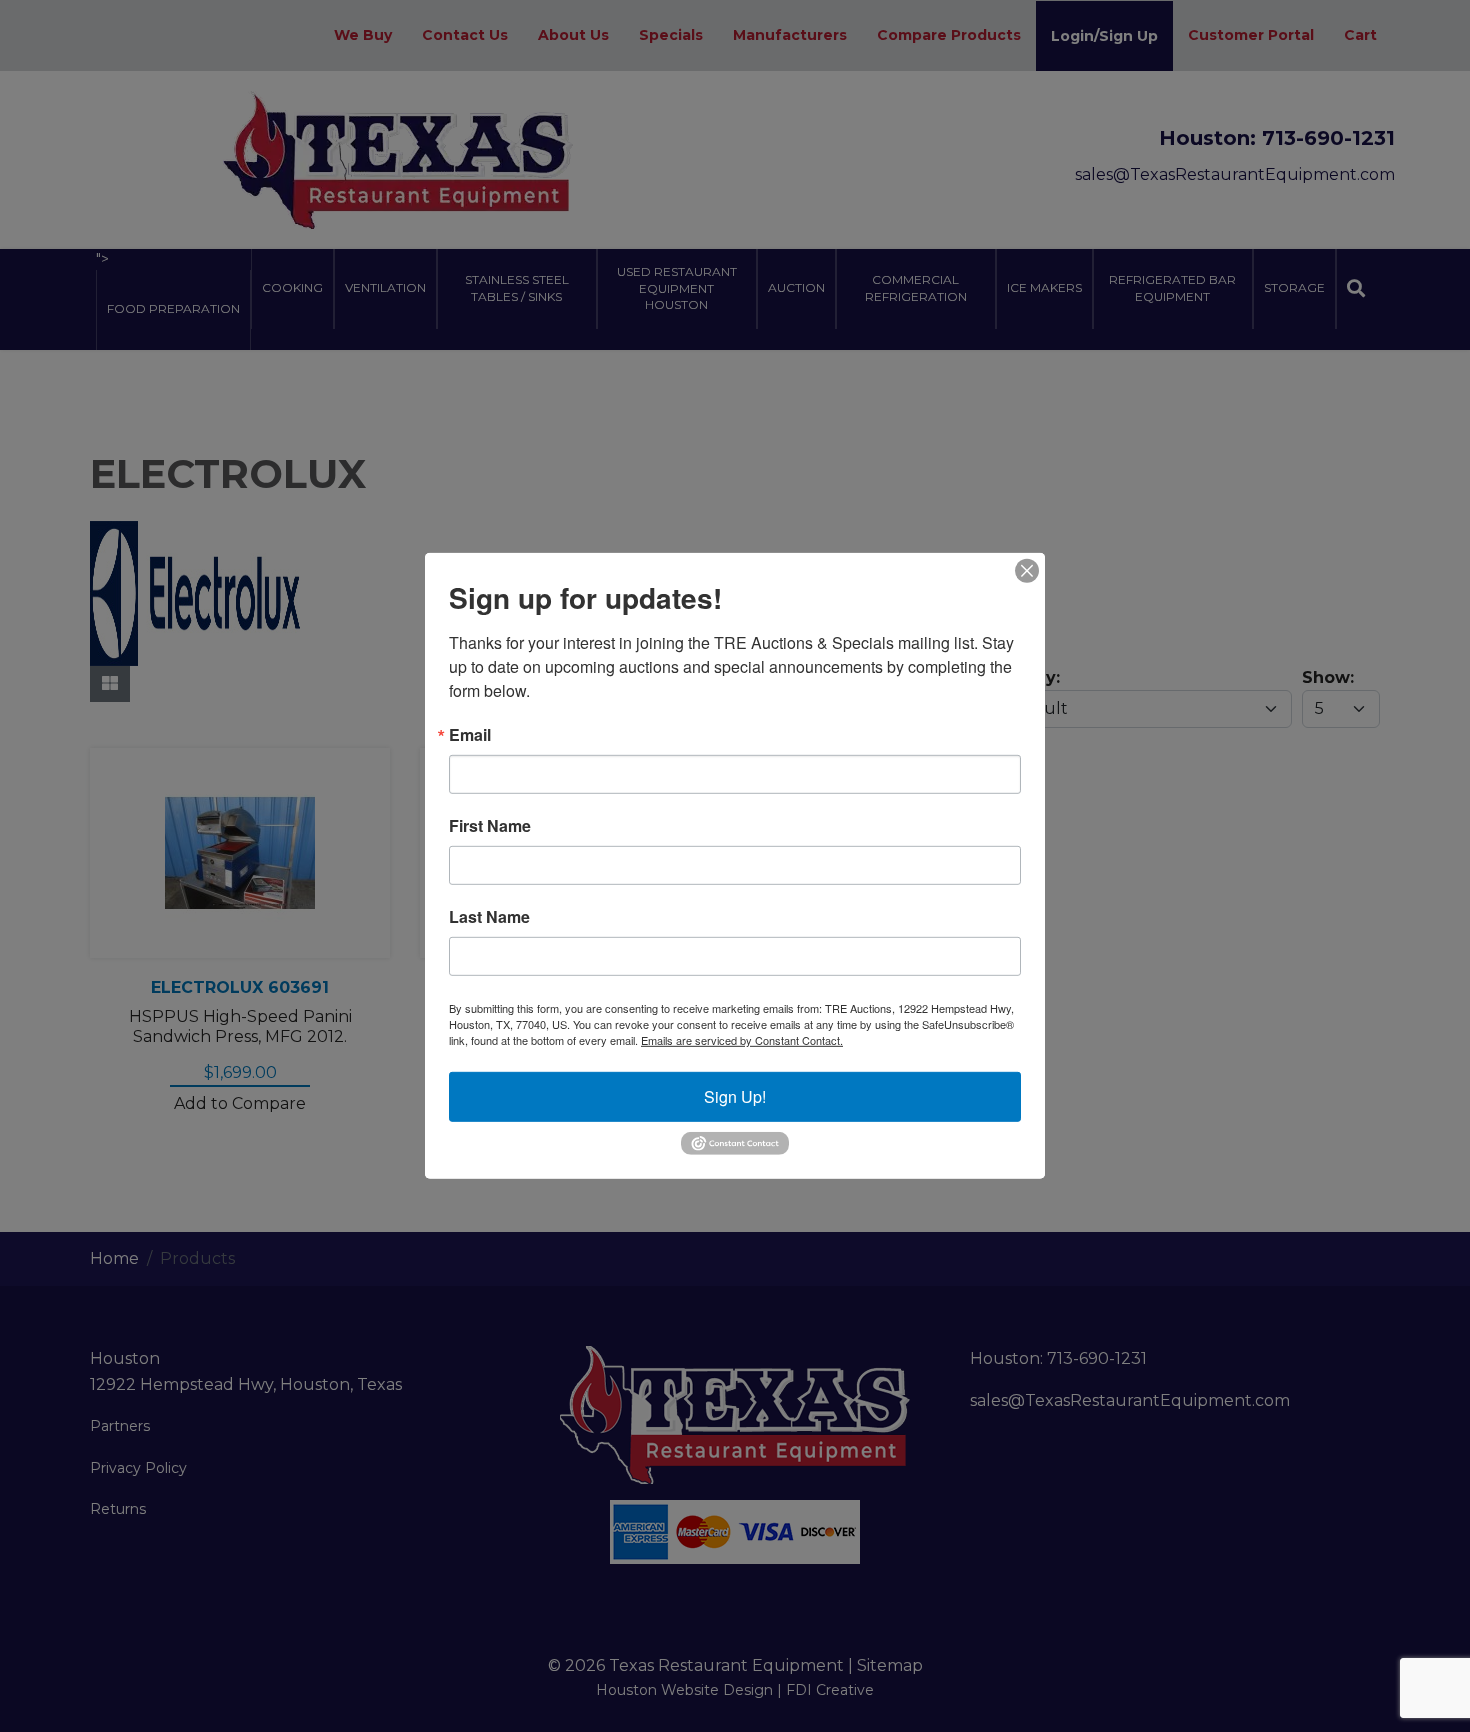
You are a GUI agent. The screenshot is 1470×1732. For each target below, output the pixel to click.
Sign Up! (735, 1096)
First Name (490, 826)
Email (470, 735)
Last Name (489, 917)
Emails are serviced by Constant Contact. (742, 1040)
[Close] (1027, 571)
